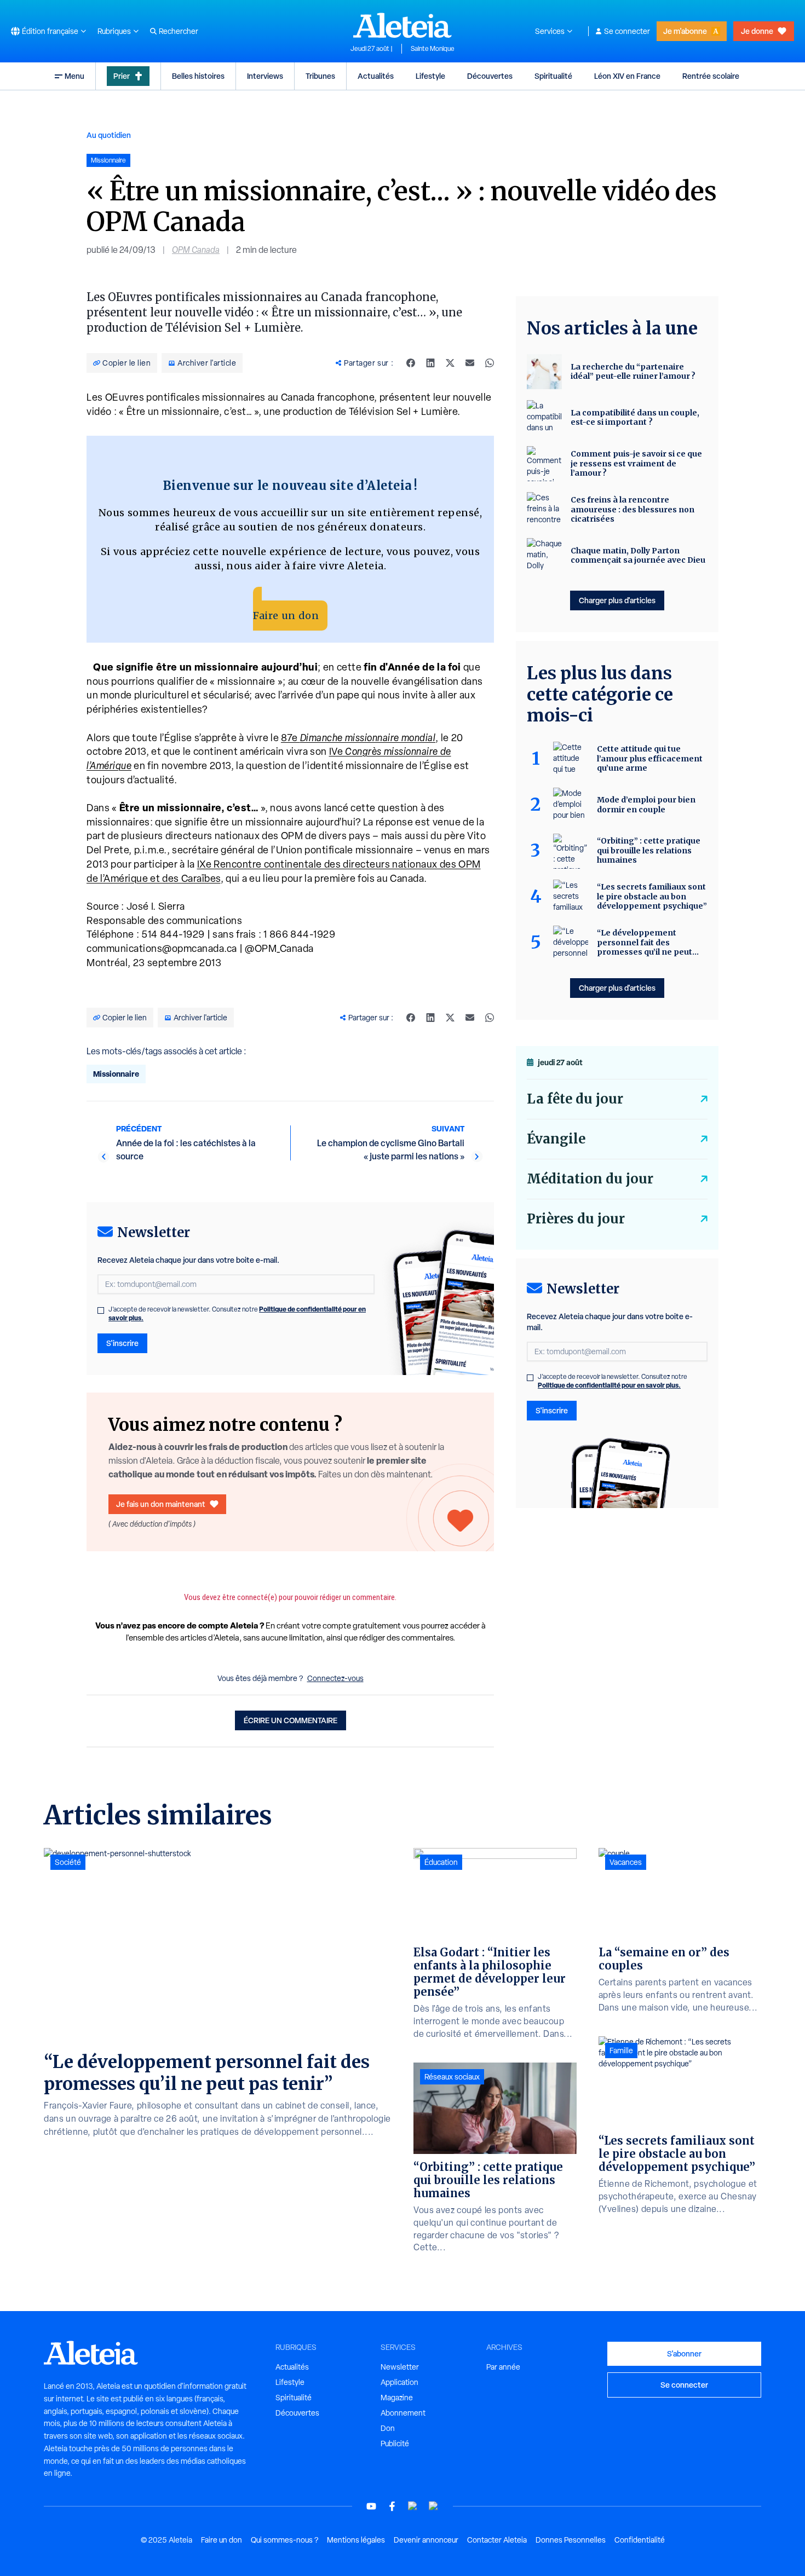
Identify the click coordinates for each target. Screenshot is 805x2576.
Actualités (376, 76)
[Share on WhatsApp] (490, 363)
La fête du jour (575, 1099)
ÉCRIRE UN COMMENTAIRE (291, 1720)
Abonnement (403, 2413)
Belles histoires (198, 76)
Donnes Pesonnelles (571, 2540)
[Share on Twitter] (450, 363)
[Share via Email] (470, 363)
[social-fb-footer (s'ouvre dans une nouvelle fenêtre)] (392, 2506)
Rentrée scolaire (711, 76)
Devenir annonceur (426, 2540)
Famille (621, 2051)
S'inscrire (122, 1343)
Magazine (397, 2398)
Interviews (265, 76)
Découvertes (490, 76)
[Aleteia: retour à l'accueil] (403, 25)
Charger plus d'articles (617, 600)
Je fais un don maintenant (161, 1504)
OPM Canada (196, 250)
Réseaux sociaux (452, 2077)
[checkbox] (101, 1310)
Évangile (556, 1139)
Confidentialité (640, 2540)
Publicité (395, 2444)
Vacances (626, 1862)
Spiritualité (553, 76)
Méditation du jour (590, 1179)
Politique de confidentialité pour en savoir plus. (609, 1385)
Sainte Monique (433, 49)
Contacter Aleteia (497, 2540)
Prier (122, 76)
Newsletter (400, 2367)
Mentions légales (356, 2540)
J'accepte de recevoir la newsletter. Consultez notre (237, 1314)
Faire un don (286, 616)
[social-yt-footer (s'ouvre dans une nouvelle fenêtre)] (371, 2506)
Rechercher (179, 31)
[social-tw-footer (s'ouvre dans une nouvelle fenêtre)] (413, 2506)
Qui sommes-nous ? (284, 2540)
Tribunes (320, 76)
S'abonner (684, 2353)
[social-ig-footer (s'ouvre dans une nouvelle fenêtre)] (434, 2506)
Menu (74, 76)
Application (399, 2382)
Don (388, 2428)
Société (68, 1862)
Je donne (757, 31)
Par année (503, 2367)
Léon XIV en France (627, 76)
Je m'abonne (685, 31)
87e (358, 738)
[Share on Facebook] (411, 363)
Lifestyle (430, 76)
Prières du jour (576, 1219)
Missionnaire (116, 1074)
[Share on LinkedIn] (430, 363)
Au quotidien (109, 135)
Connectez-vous (335, 1678)
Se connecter (627, 31)
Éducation (441, 1862)
